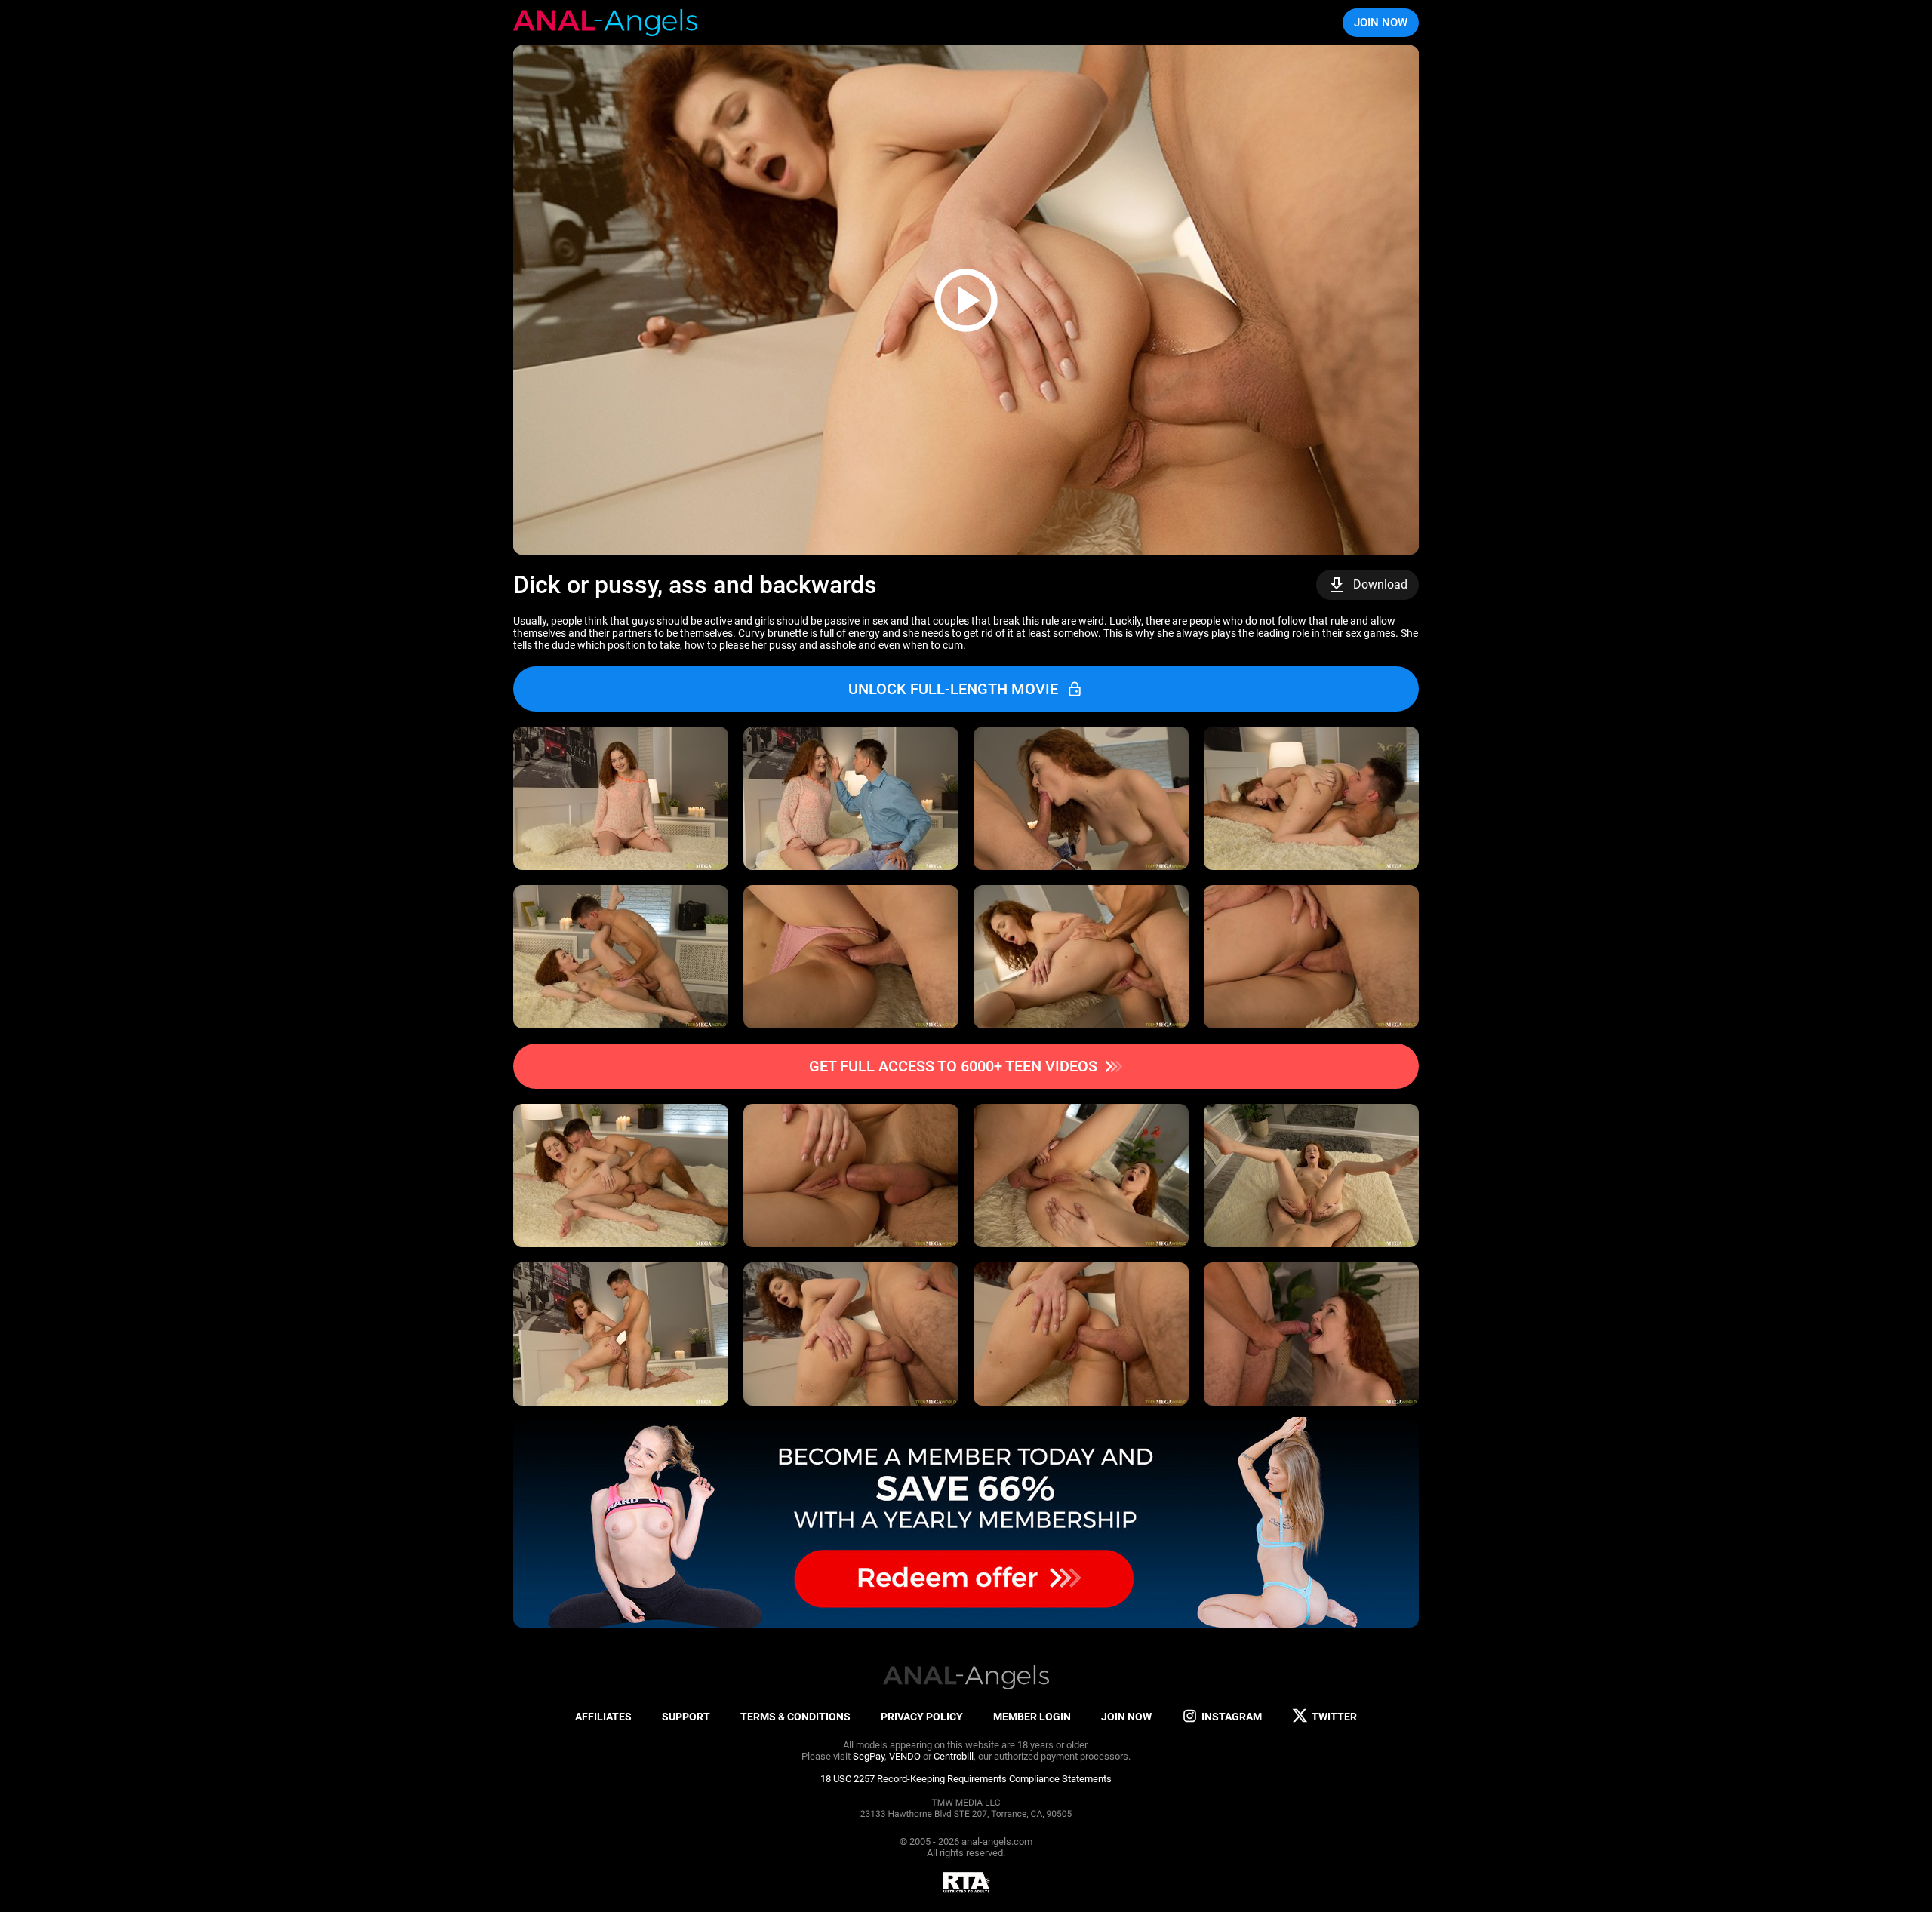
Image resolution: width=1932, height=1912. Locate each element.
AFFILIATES (603, 1717)
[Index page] (605, 23)
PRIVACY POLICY (922, 1717)
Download (1380, 584)
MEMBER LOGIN (1032, 1717)
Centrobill (954, 1756)
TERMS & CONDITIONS (795, 1717)
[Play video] (966, 300)
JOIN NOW (1381, 23)
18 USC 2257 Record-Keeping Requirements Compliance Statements (966, 1779)
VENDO (905, 1756)
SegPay (869, 1756)
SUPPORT (686, 1717)
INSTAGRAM (1232, 1717)
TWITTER (1334, 1717)
